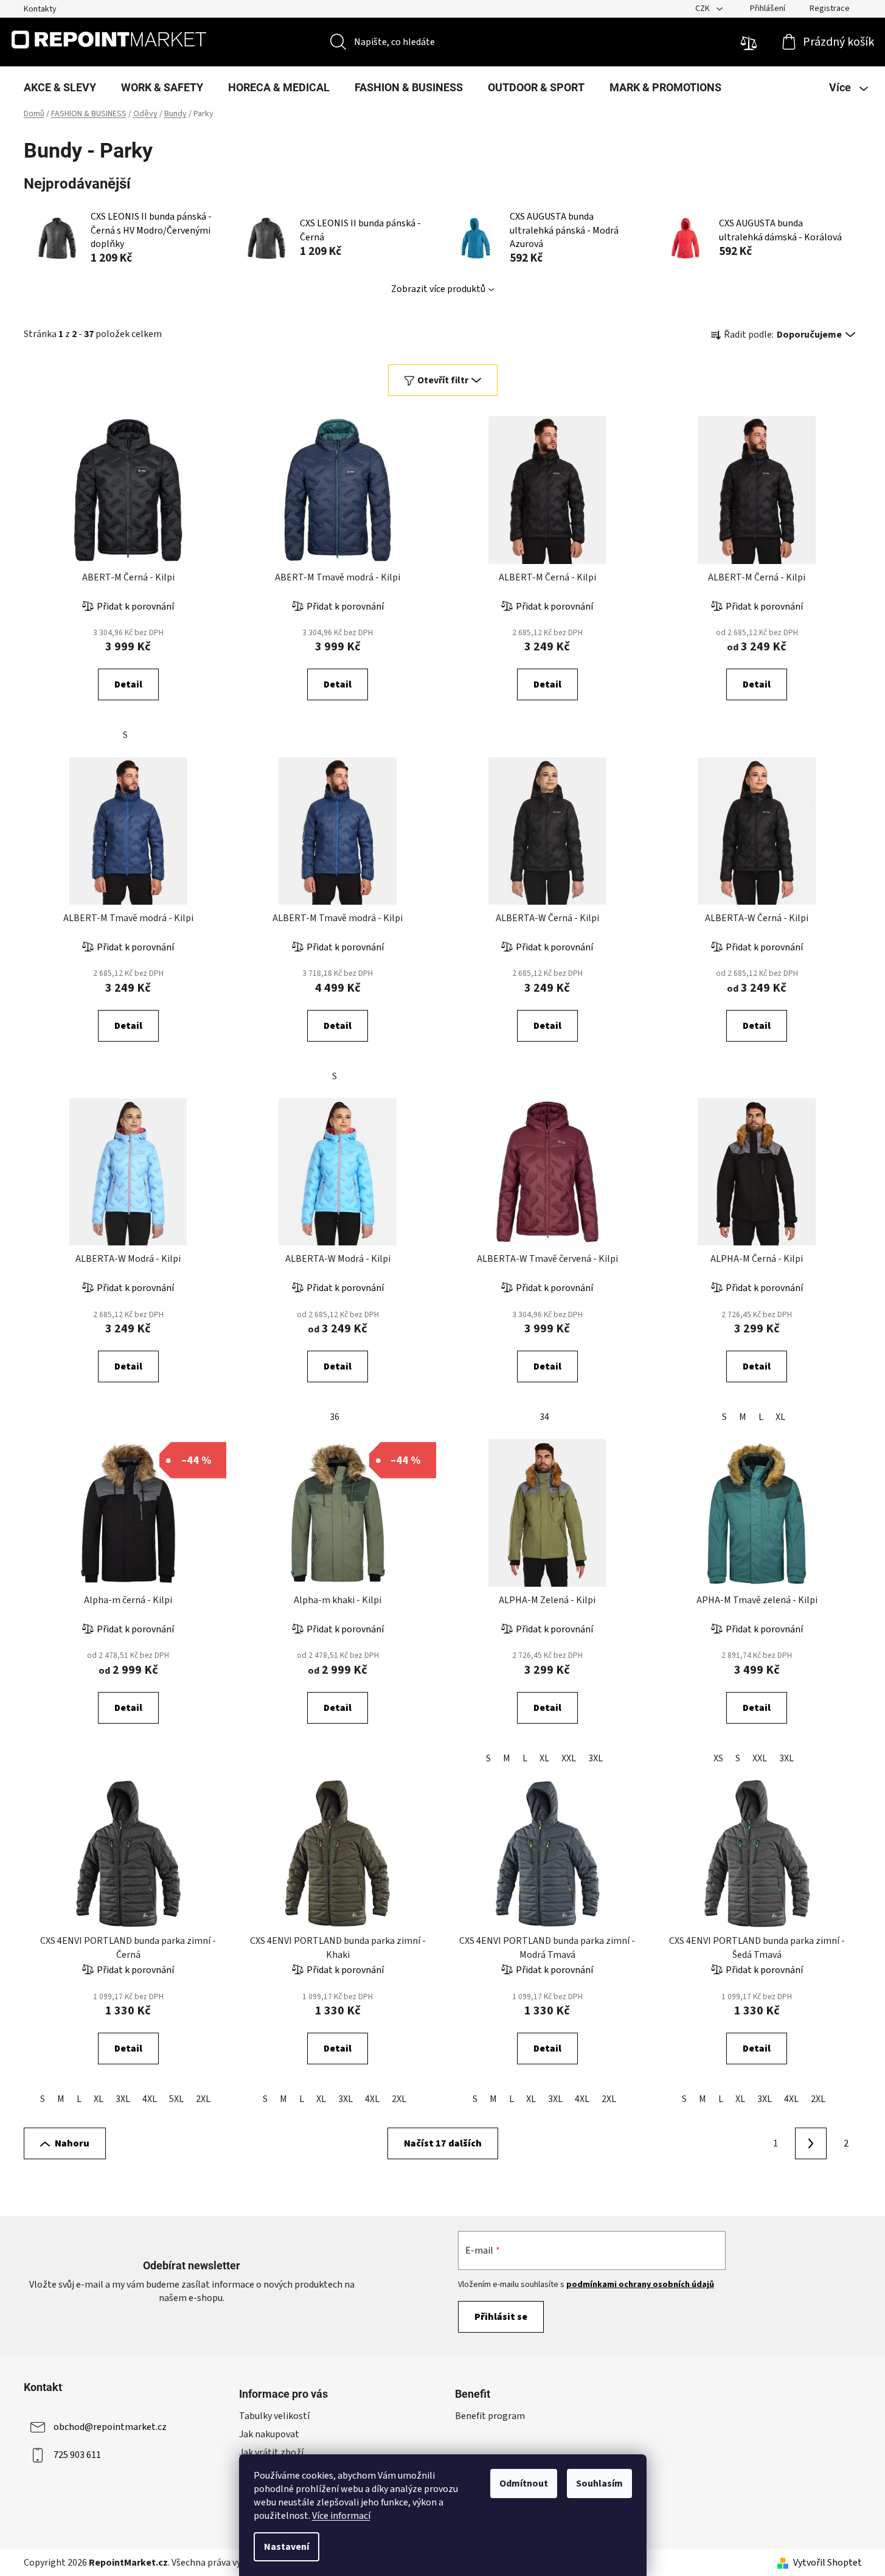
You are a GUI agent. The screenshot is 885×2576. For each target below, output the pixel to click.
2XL (203, 2099)
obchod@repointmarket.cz (110, 2426)
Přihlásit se (501, 2317)
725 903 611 (77, 2454)
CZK (703, 9)
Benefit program (490, 2416)
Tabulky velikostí (274, 2416)
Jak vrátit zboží (271, 2452)
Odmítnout (524, 2484)
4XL (150, 2099)
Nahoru (72, 2143)
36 (335, 1417)
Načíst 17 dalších (443, 2143)
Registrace (830, 9)
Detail (128, 684)
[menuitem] (60, 88)
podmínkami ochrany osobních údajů (640, 2285)
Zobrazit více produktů (438, 289)
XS (718, 1758)
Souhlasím (599, 2484)
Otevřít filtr (443, 380)
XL (780, 1417)
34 (544, 1417)
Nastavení (286, 2547)
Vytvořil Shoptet (828, 2563)
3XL (595, 1758)
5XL (176, 2099)
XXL (569, 1758)
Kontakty (40, 9)
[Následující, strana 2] (811, 2143)
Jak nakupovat (269, 2434)
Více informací (341, 2516)
